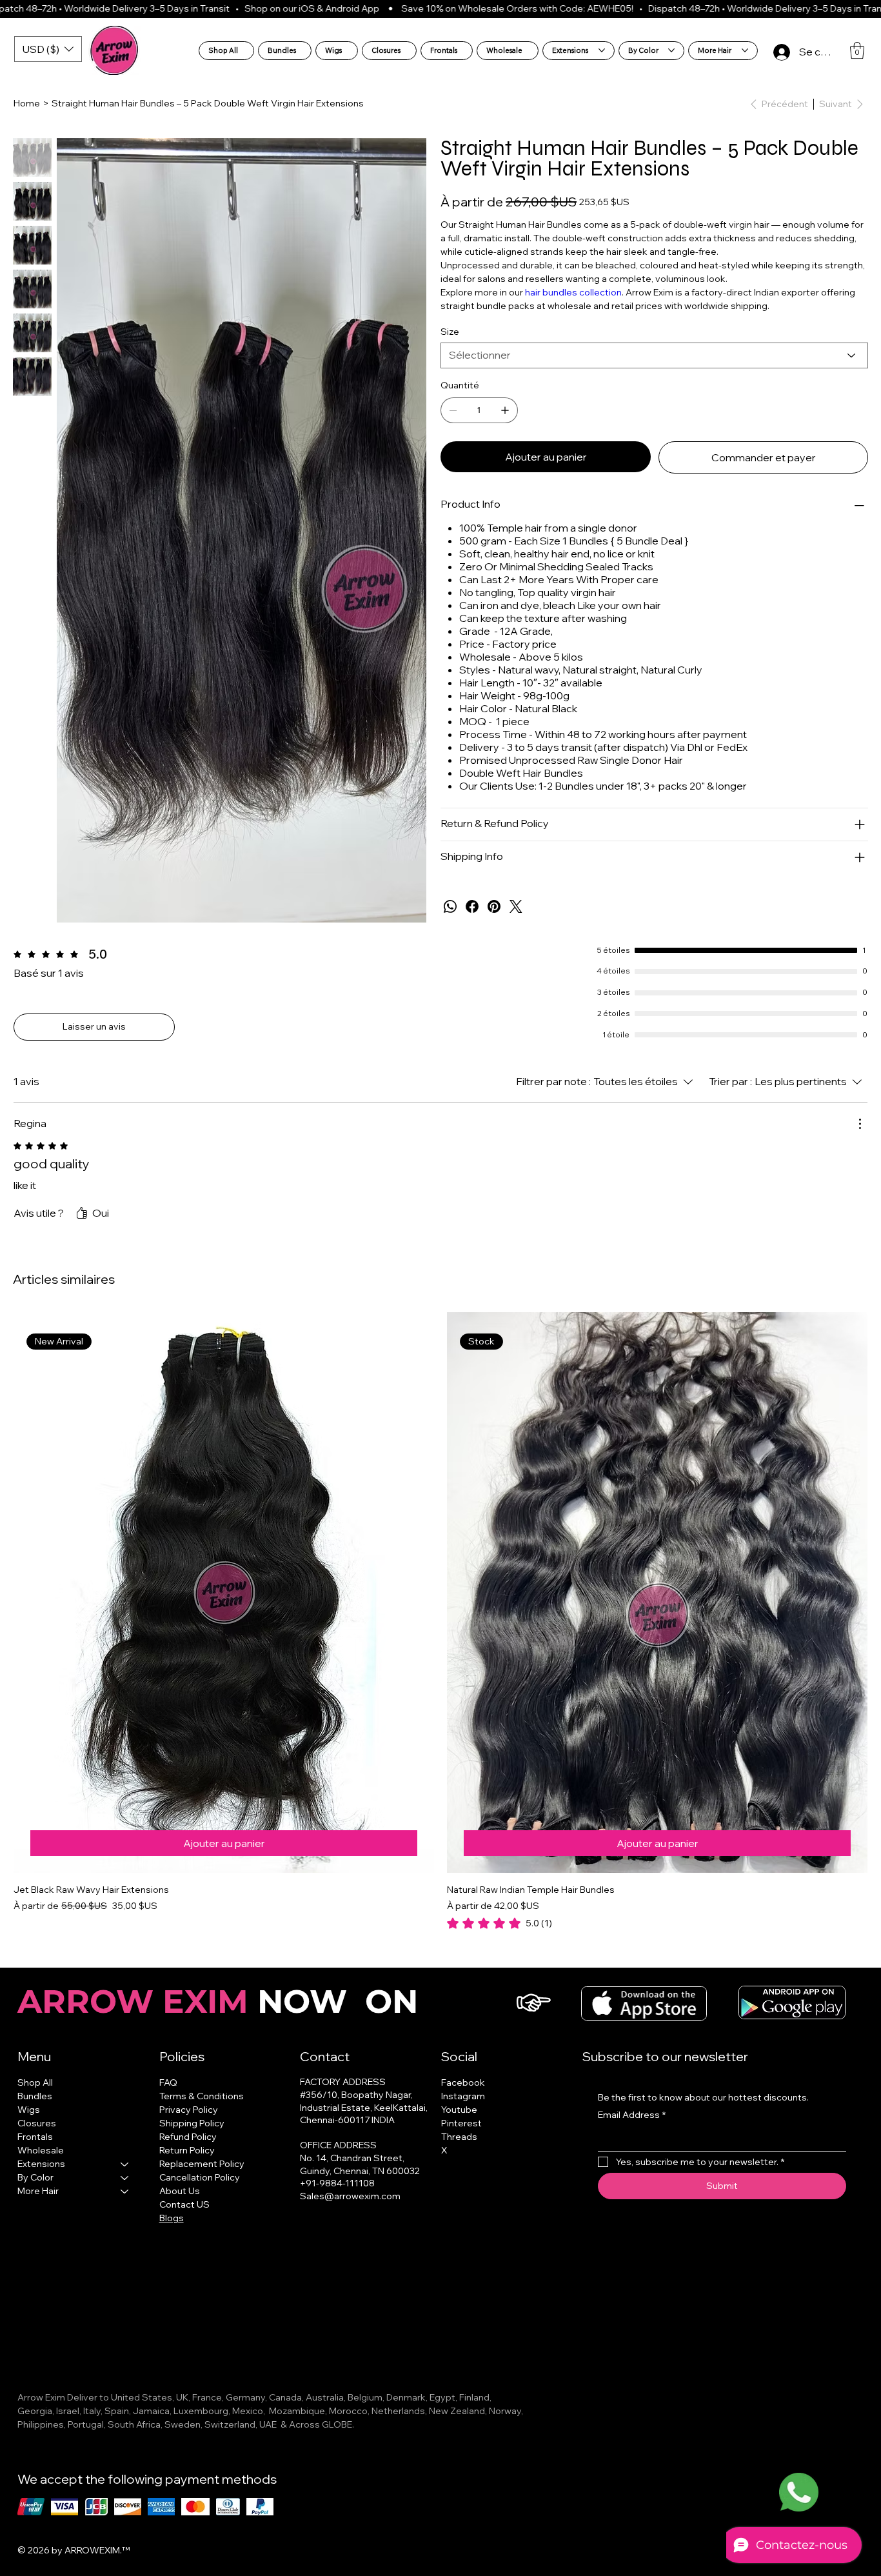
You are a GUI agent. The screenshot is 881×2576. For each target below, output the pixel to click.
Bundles (35, 2112)
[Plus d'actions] (860, 1139)
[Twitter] (516, 922)
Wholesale (41, 2166)
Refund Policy (188, 2152)
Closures (37, 2139)
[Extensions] (125, 2180)
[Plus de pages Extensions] (602, 50)
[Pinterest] (494, 922)
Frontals (35, 2152)
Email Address (632, 2130)
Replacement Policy (202, 2179)
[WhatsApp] (450, 922)
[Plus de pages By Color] (671, 50)
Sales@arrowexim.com (350, 2212)
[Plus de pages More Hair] (745, 50)
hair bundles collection (573, 308)
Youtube (459, 2125)
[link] (492, 192)
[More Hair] (125, 2207)
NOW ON (222, 2017)
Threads (459, 2152)
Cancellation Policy (200, 2193)
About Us (180, 2206)
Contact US (184, 2220)
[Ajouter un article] (505, 426)
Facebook (463, 2098)
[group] (440, 1637)
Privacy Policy (189, 2125)
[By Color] (125, 2193)
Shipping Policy (192, 2139)
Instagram (463, 2112)
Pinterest (461, 2139)
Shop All (35, 2098)
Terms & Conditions (202, 2112)
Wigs (29, 2125)
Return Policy (187, 2166)
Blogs (172, 2233)
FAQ (168, 2098)
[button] (857, 50)
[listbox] (48, 49)
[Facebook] (472, 922)
